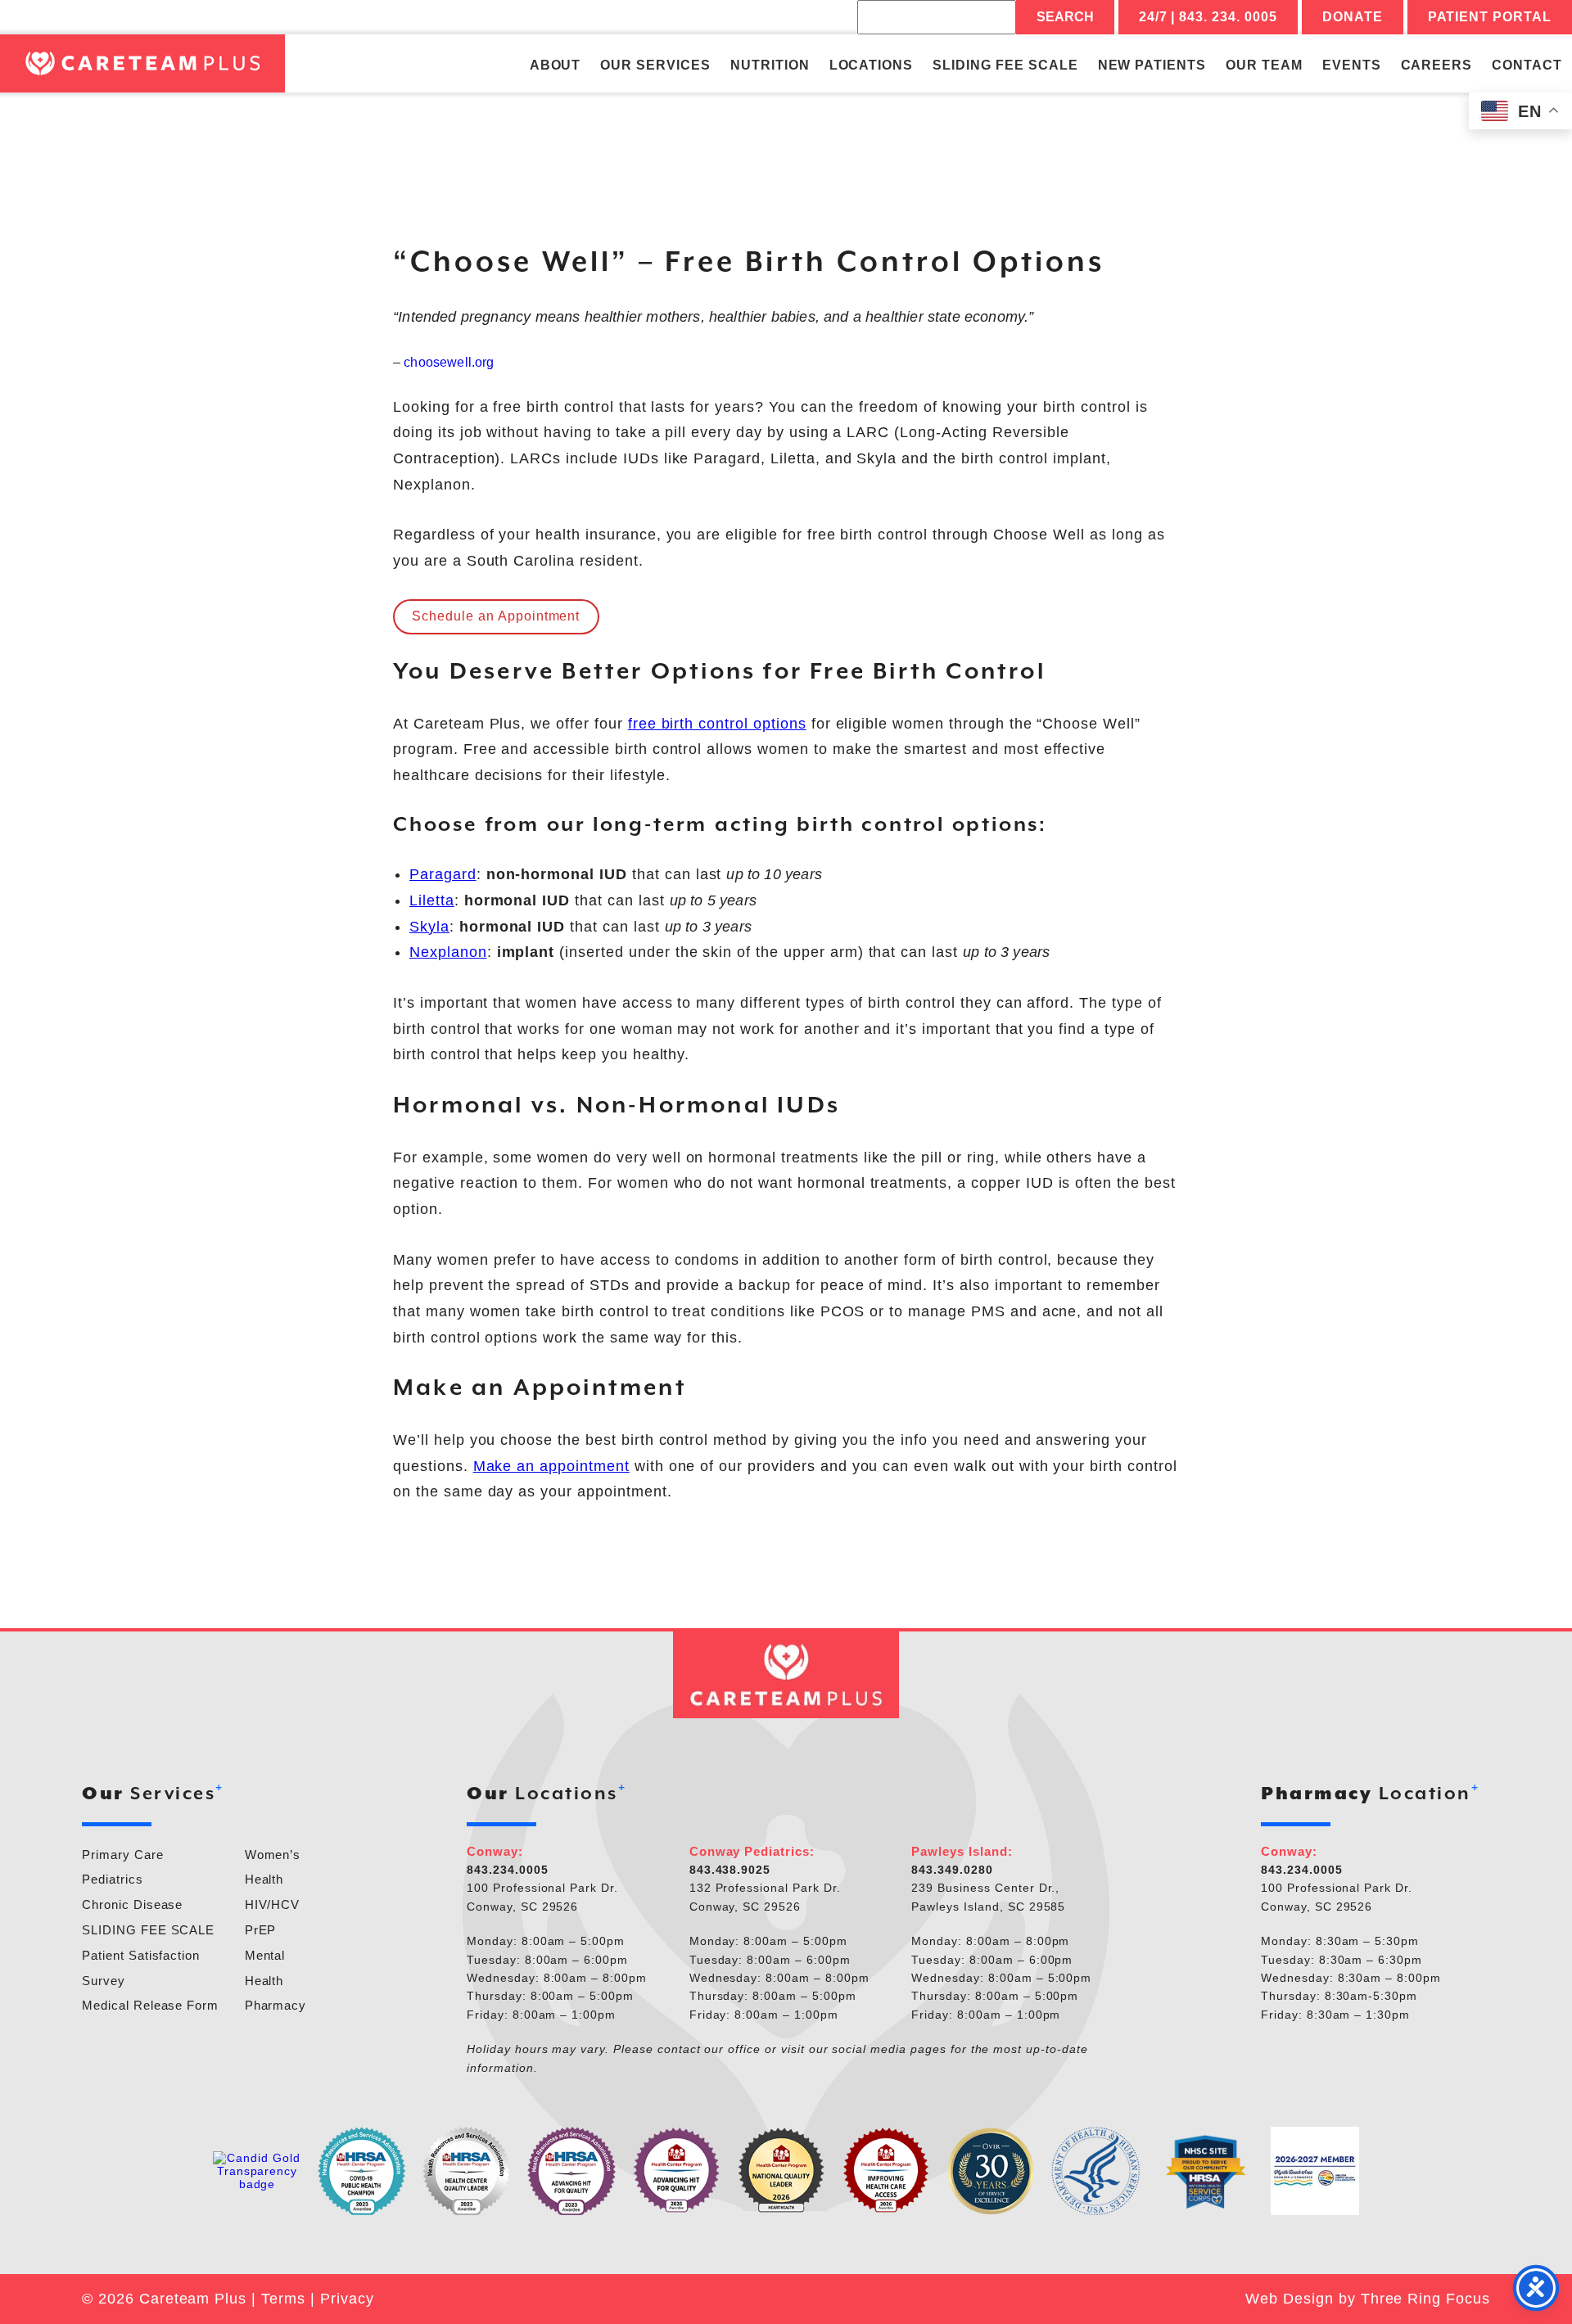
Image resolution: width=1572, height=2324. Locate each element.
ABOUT (556, 65)
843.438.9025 (730, 1870)
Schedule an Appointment (496, 616)
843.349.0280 (952, 1870)
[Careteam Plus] (142, 63)
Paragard (443, 874)
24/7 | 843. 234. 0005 (1208, 17)
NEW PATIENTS (1152, 65)
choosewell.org (449, 362)
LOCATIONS (872, 65)
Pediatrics (113, 1879)
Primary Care (123, 1855)
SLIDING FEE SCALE (1005, 65)
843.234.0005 (508, 1870)
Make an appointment (551, 1466)
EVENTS (1352, 65)
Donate (1353, 17)
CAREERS (1437, 65)
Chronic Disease (132, 1904)
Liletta (432, 900)
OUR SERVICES (655, 65)
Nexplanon (448, 952)
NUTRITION (770, 65)
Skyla (429, 927)
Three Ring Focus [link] (1425, 2299)
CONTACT (1527, 65)
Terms (283, 2299)
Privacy (347, 2299)
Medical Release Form (150, 2005)
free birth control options (717, 724)
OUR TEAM (1264, 65)
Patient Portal (1490, 17)
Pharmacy (276, 2005)
